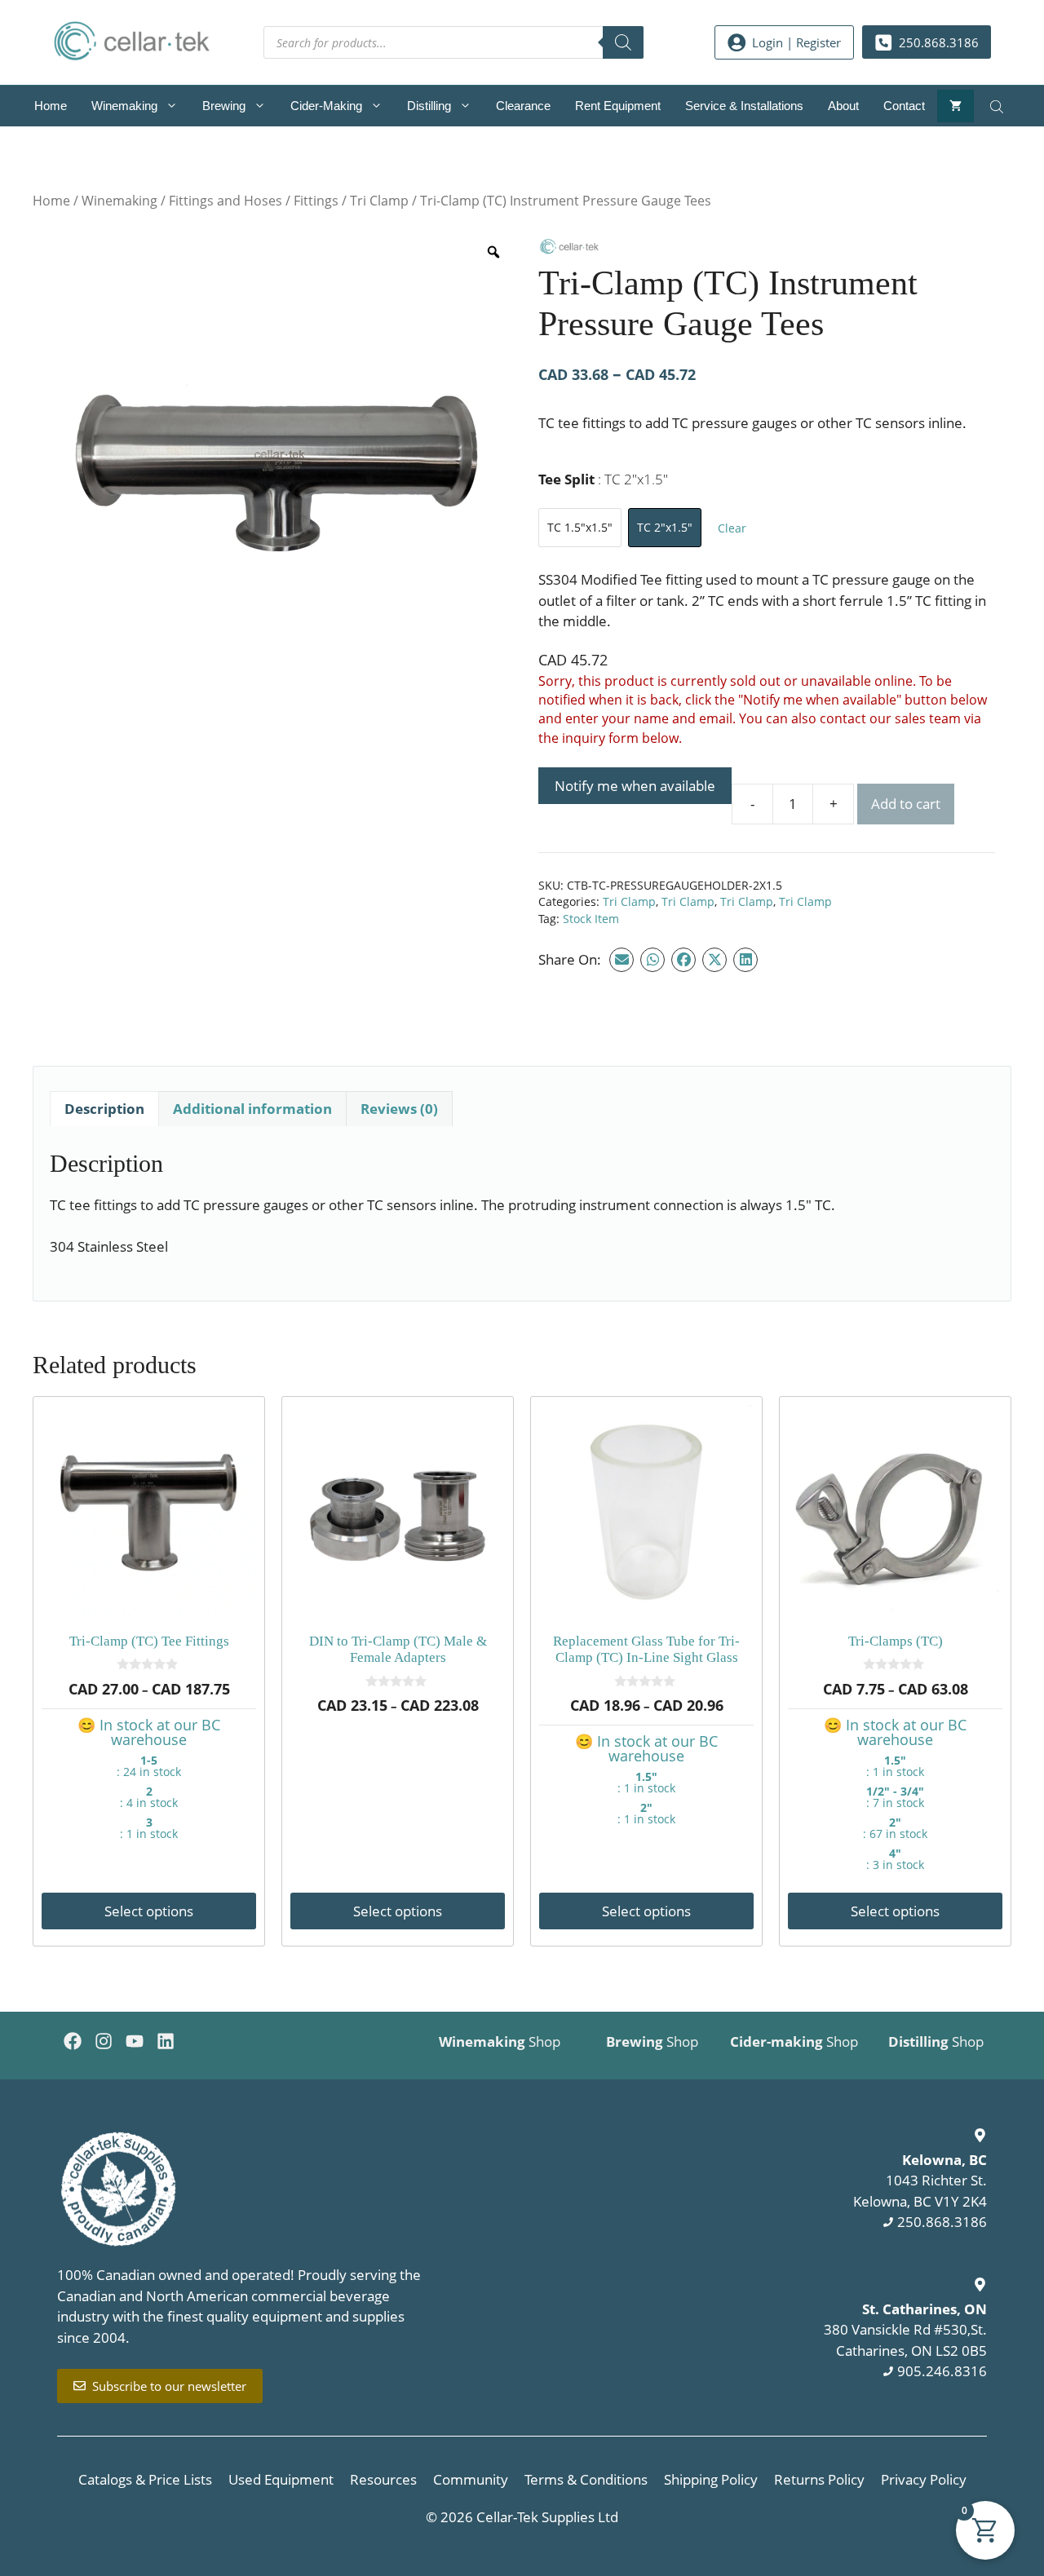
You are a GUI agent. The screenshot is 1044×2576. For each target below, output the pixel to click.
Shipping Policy (711, 2479)
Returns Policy (819, 2479)
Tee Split (603, 479)
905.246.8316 (942, 2371)
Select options (149, 1911)
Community (471, 2479)
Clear (732, 528)
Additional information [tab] (252, 1109)
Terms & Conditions (586, 2479)
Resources (383, 2479)
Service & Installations (744, 106)
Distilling (429, 106)
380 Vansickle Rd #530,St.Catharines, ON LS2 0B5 (905, 2330)
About (843, 106)
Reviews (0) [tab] (399, 1109)
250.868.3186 (942, 2222)
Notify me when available (635, 786)
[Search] (623, 42)
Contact (904, 106)
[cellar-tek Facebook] (73, 2041)
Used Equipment (281, 2479)
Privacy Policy (924, 2479)
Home (51, 106)
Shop (500, 2041)
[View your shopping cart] (956, 106)
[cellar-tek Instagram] (104, 2041)
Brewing (224, 106)
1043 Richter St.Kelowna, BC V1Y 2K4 (920, 2181)
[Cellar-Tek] (569, 250)
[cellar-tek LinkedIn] (166, 2041)
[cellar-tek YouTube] (135, 2041)
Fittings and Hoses (226, 201)
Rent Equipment (618, 106)
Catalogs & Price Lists (145, 2479)
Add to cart (906, 804)
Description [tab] (104, 1109)
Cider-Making (326, 106)
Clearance (523, 106)
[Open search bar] (998, 106)
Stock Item (591, 919)
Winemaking (124, 106)
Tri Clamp (379, 201)
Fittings (316, 201)
